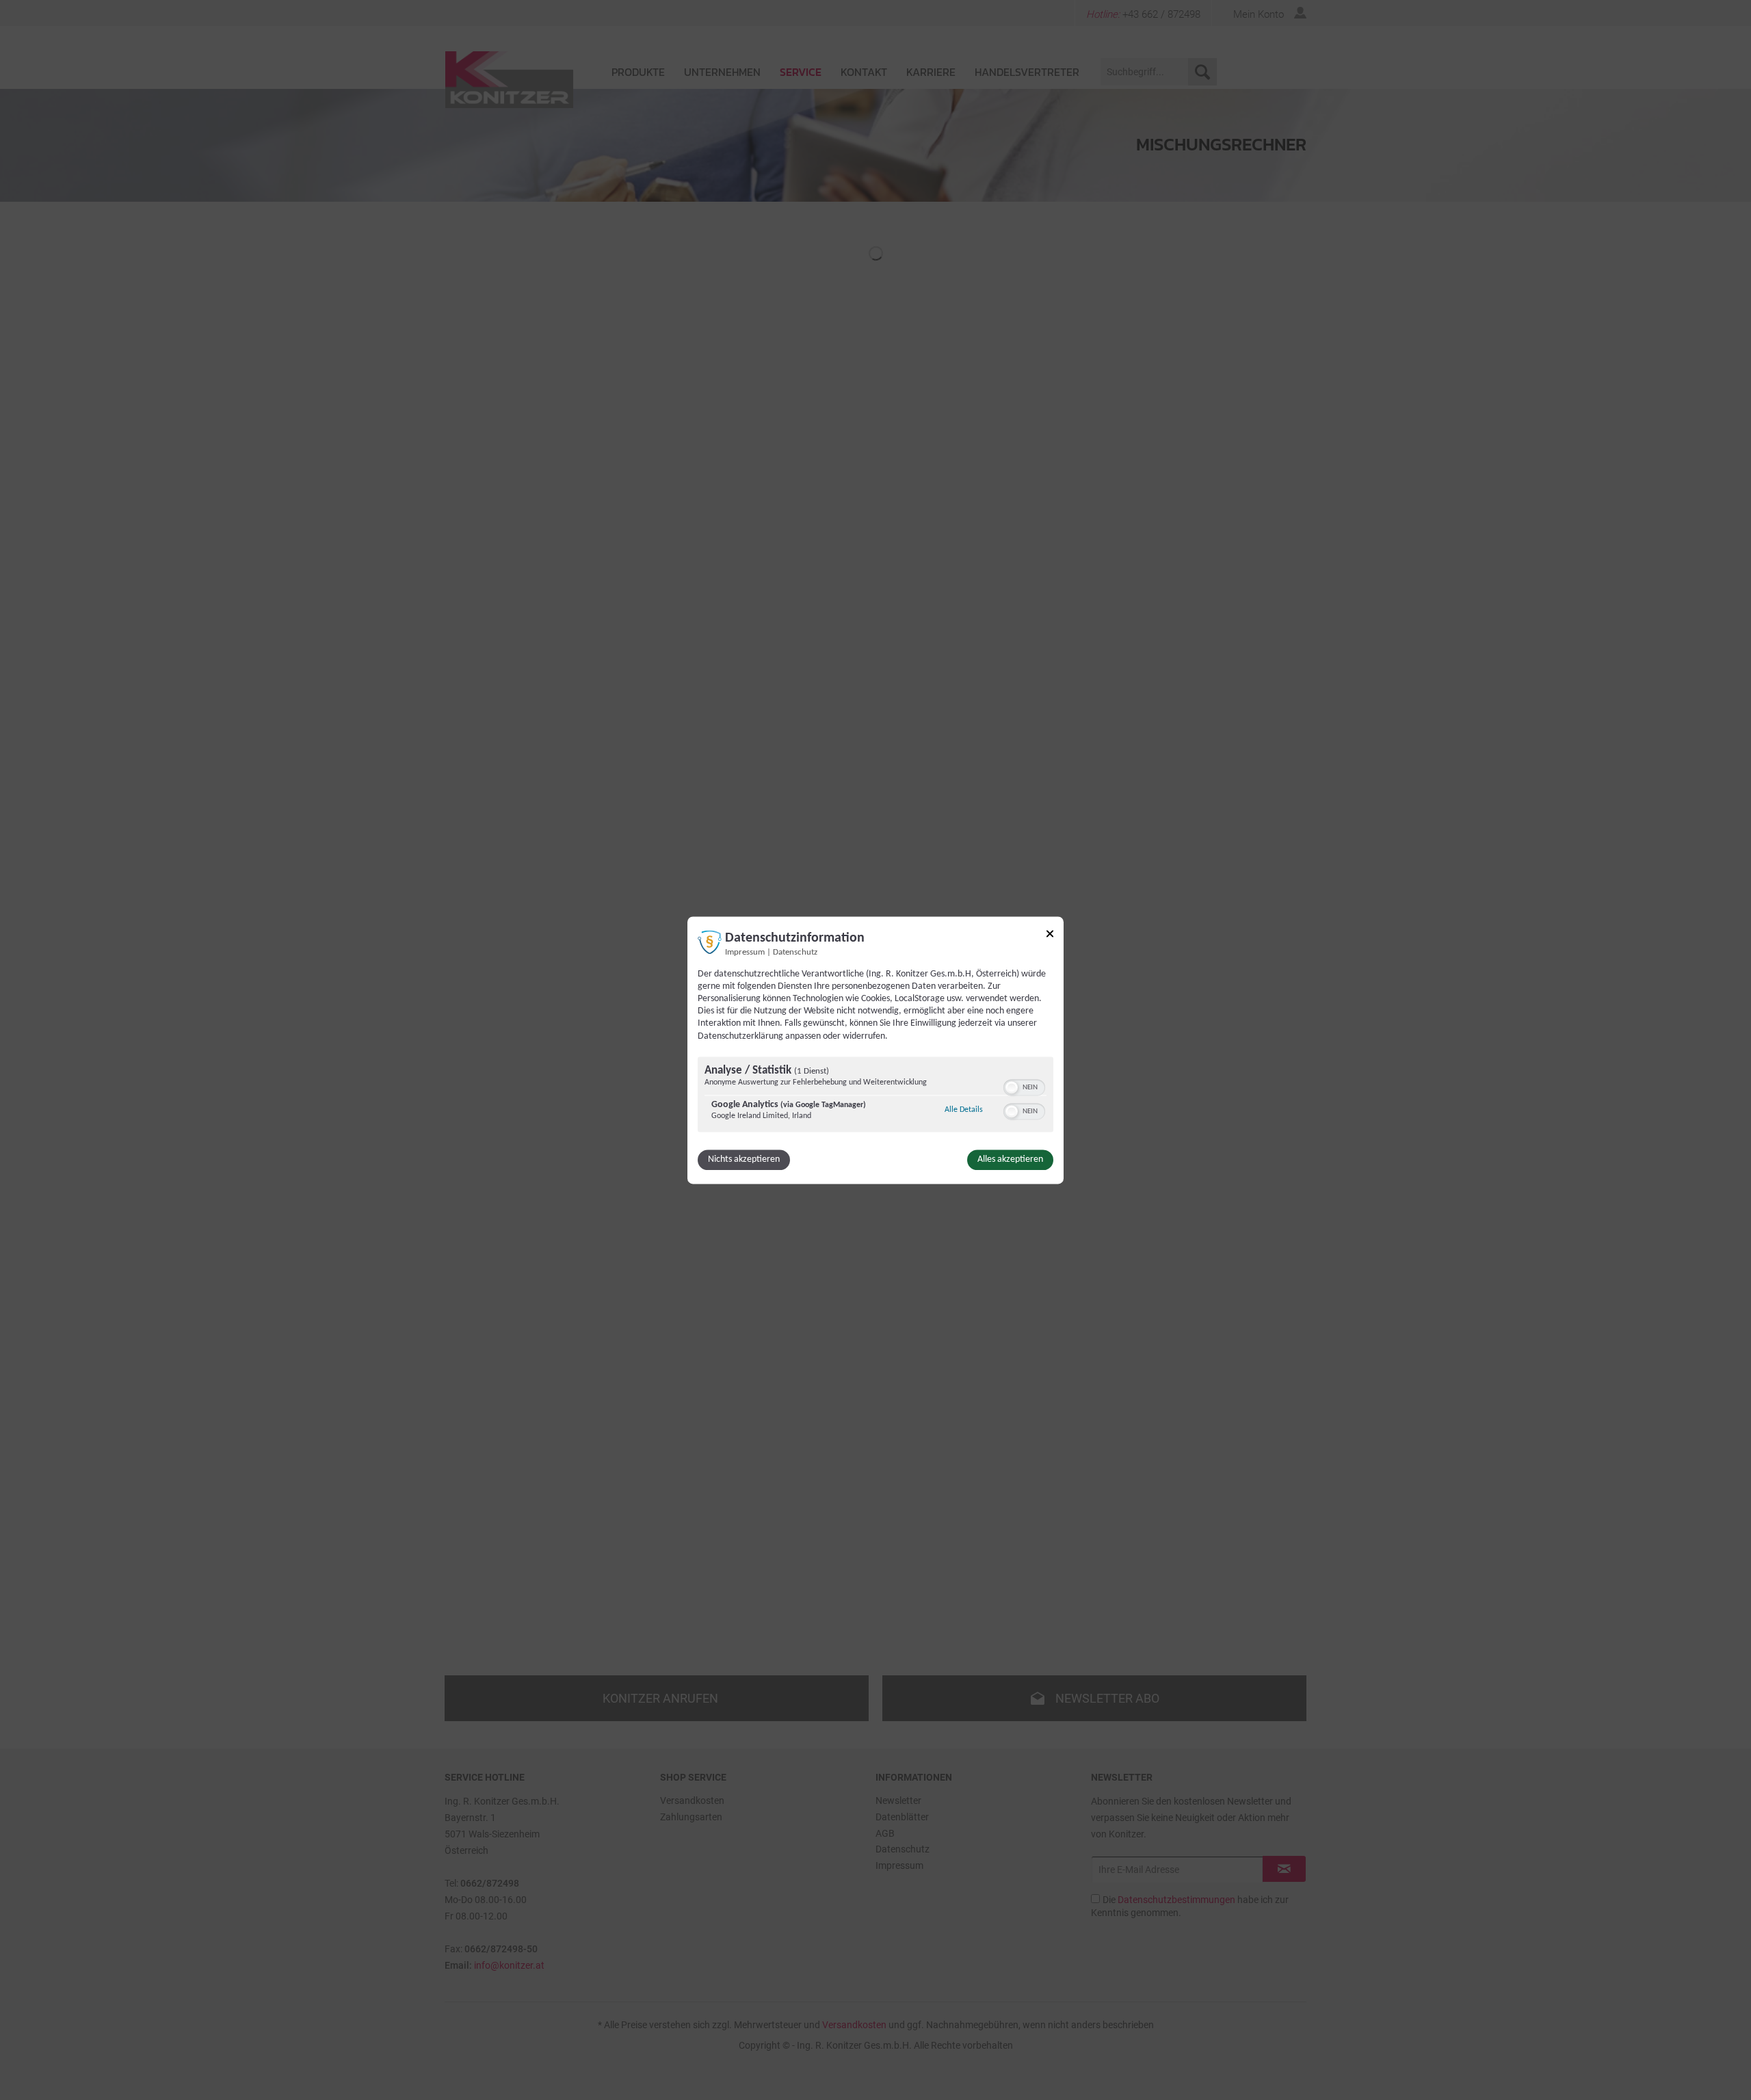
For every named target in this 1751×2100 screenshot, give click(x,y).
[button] (1012, 1087)
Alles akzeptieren (1010, 1159)
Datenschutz (795, 953)
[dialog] (875, 1050)
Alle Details (964, 1109)
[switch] (1024, 1086)
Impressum (745, 953)
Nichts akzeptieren (744, 1159)
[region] (875, 1096)
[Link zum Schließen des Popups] (1050, 936)
